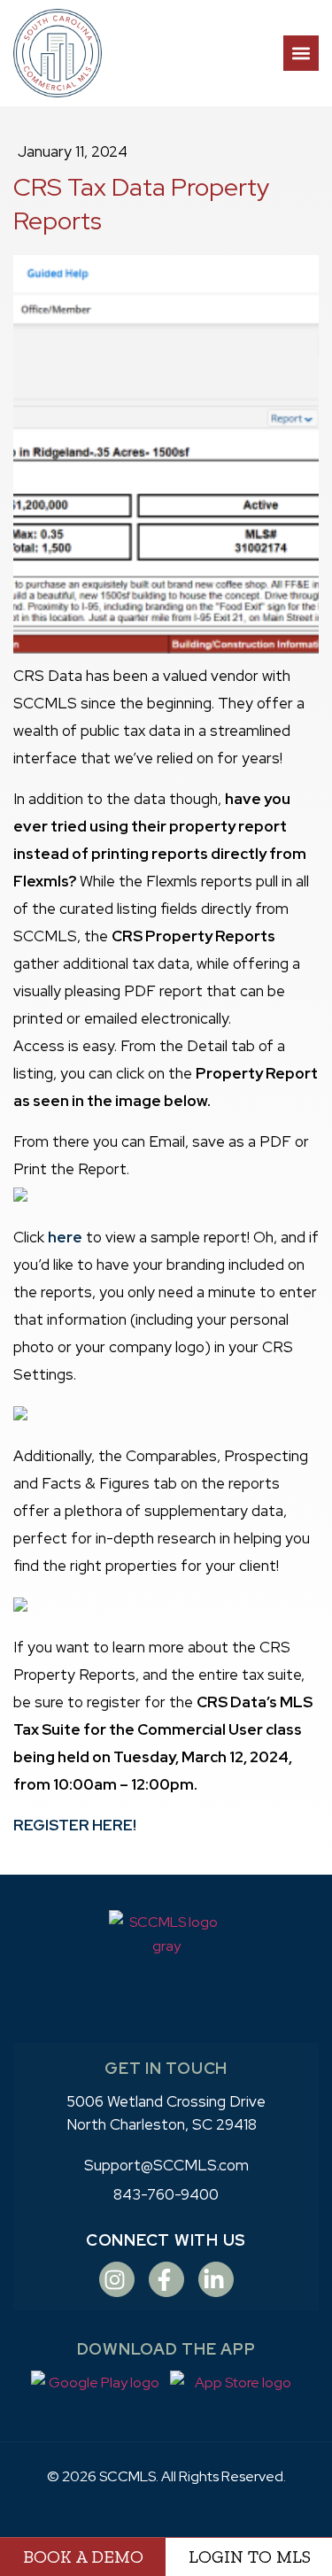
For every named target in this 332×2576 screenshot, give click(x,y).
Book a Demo (83, 2557)
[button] (301, 53)
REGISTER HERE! (75, 1825)
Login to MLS (250, 2557)
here (65, 1237)
